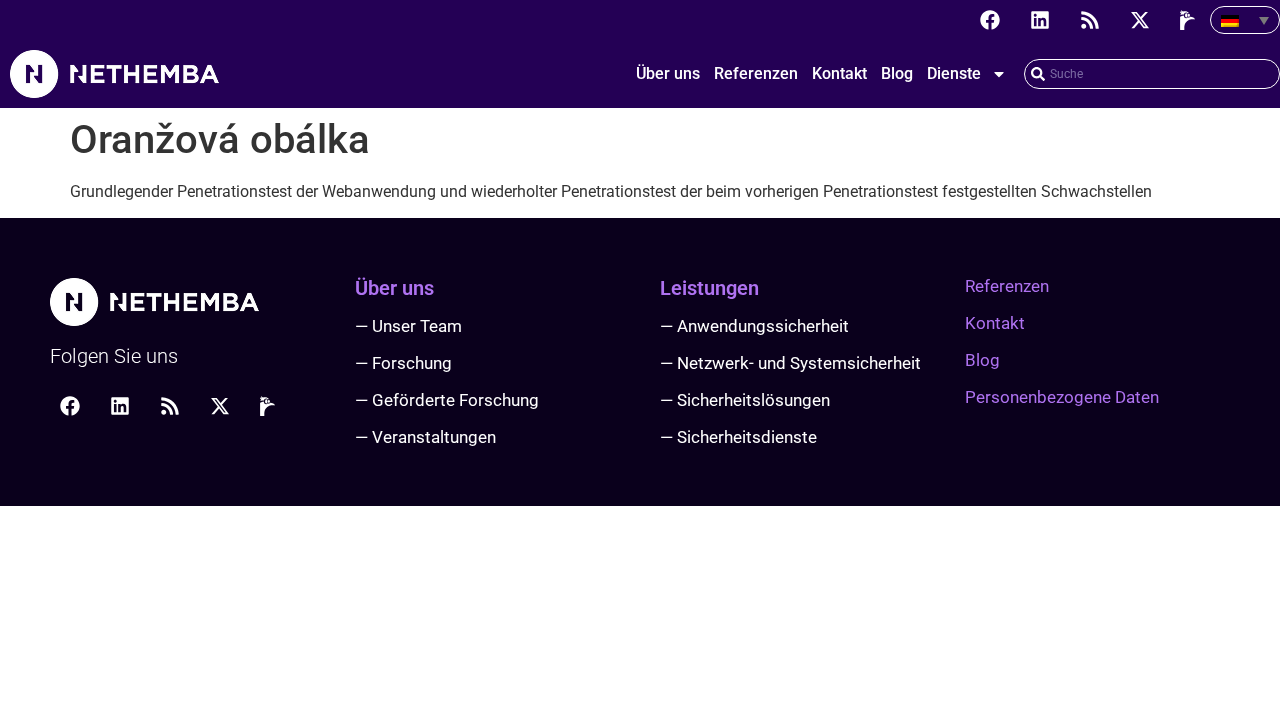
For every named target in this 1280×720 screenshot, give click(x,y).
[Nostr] (1190, 20)
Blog (897, 73)
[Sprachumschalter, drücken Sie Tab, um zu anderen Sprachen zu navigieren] (1245, 20)
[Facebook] (990, 20)
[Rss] (1090, 20)
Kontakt (839, 73)
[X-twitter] (1140, 20)
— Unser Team (408, 326)
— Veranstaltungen (425, 437)
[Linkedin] (1040, 20)
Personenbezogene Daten (1062, 397)
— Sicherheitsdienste (738, 437)
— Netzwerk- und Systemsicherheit (790, 363)
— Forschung (403, 363)
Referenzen (756, 73)
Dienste (954, 73)
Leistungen (709, 288)
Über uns (668, 73)
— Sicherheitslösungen (745, 400)
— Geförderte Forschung (447, 400)
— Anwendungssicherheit (754, 326)
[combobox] (1152, 74)
